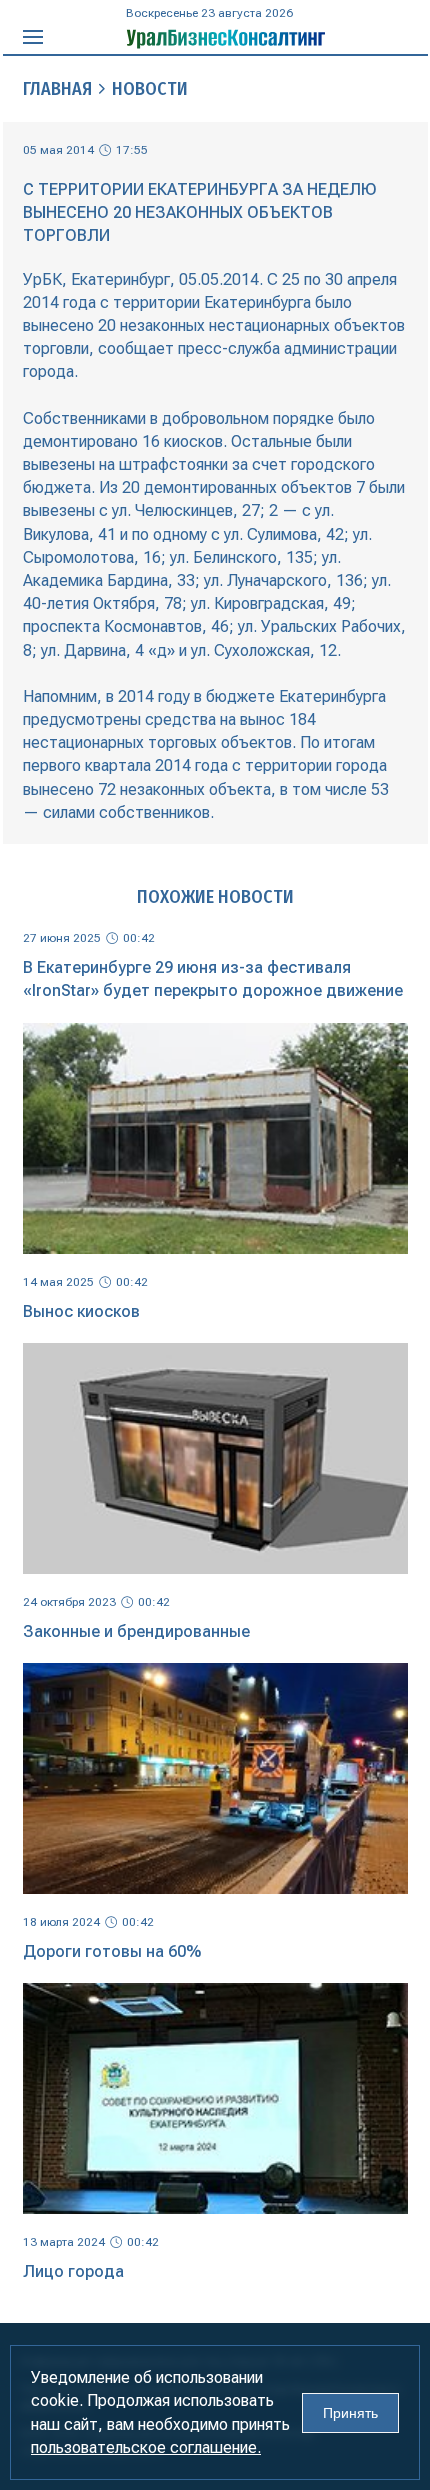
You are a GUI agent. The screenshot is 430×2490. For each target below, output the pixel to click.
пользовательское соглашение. (146, 2447)
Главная (57, 89)
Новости (150, 89)
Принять (350, 2413)
